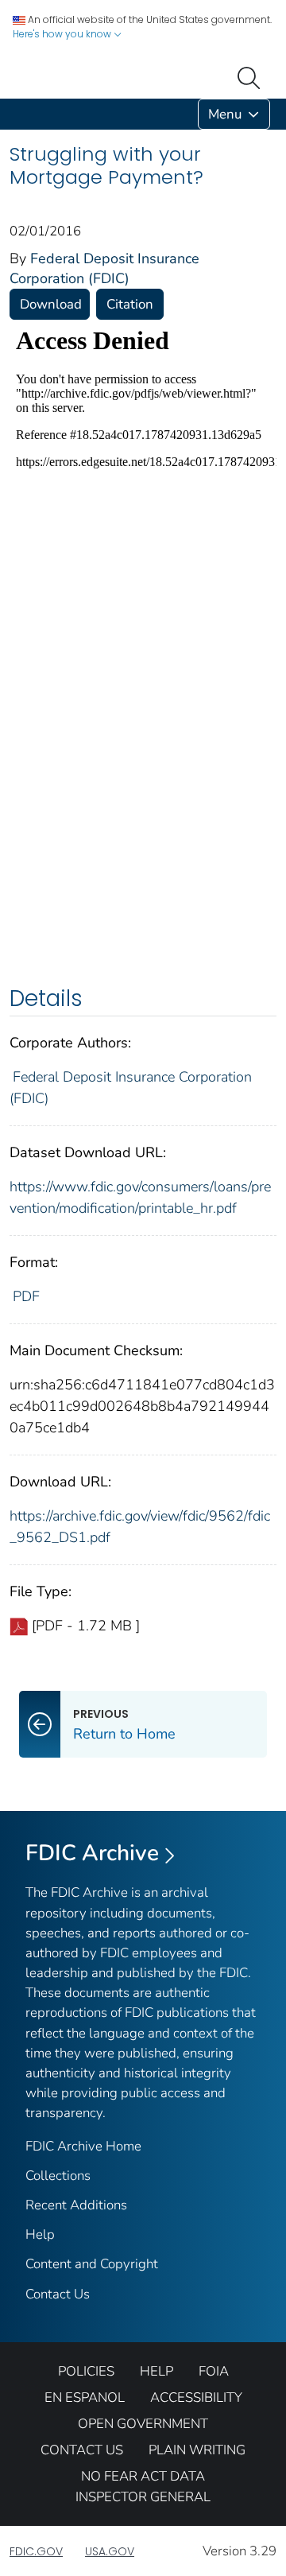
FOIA (214, 2371)
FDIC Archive (92, 1853)
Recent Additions (76, 2205)
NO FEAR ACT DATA (143, 2476)
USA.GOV (110, 2551)
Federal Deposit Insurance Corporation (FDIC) (104, 268)
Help (40, 2234)
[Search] (252, 76)
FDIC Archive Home (83, 2146)
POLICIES (86, 2371)
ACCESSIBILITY (196, 2397)
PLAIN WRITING (197, 2450)
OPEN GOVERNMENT (143, 2424)
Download (51, 304)
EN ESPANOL (85, 2397)
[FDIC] (13, 114)
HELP (157, 2371)
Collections (58, 2176)
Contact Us (58, 2294)
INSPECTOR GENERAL (143, 2497)
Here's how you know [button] (63, 34)
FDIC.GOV (36, 2551)
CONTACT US (82, 2450)
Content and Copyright (92, 2264)
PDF (26, 1296)
